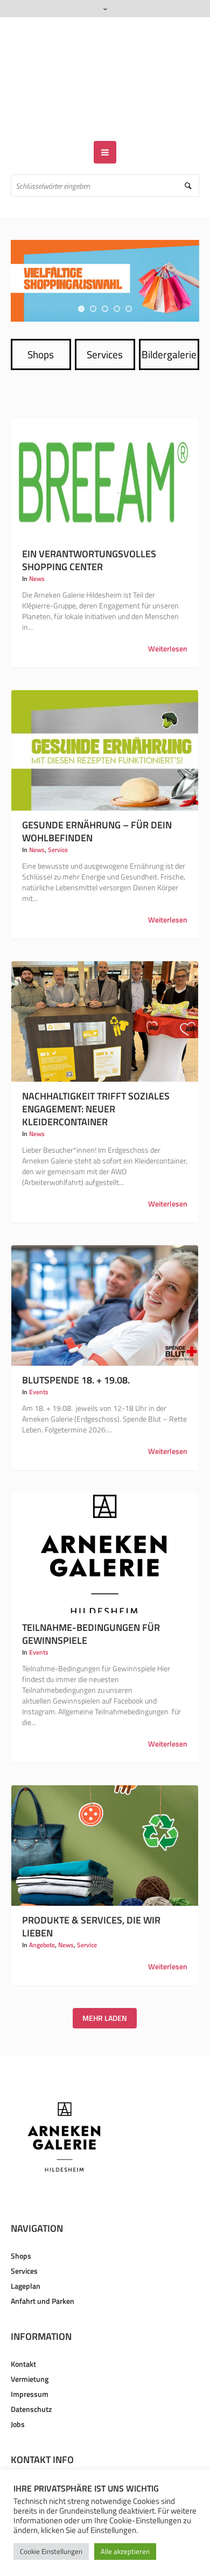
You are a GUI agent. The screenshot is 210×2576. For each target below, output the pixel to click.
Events (39, 1361)
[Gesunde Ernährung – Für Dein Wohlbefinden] (105, 719)
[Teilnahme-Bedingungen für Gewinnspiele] (105, 1522)
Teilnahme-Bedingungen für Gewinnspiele (91, 1603)
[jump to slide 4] (117, 278)
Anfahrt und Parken (43, 2270)
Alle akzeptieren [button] (125, 2551)
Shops (41, 323)
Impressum (30, 2363)
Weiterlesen (168, 618)
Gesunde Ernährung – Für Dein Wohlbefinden (97, 800)
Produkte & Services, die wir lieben (91, 1895)
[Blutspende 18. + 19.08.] (105, 1274)
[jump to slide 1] (81, 278)
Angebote (42, 1914)
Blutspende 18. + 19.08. (76, 1349)
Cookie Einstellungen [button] (51, 2551)
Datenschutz (31, 2378)
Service (58, 818)
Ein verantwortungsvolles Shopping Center (89, 529)
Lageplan (26, 2255)
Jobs (18, 2393)
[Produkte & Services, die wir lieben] (105, 1814)
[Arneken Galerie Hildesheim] (105, 63)
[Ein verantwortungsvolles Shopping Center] (105, 448)
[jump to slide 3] (105, 278)
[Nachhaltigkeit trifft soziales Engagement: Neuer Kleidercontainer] (105, 990)
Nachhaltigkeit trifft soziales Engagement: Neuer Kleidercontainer (96, 1078)
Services (105, 323)
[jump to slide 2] (93, 278)
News (37, 547)
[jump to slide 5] (129, 278)
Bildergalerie (169, 323)
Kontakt (23, 2333)
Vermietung (30, 2348)
